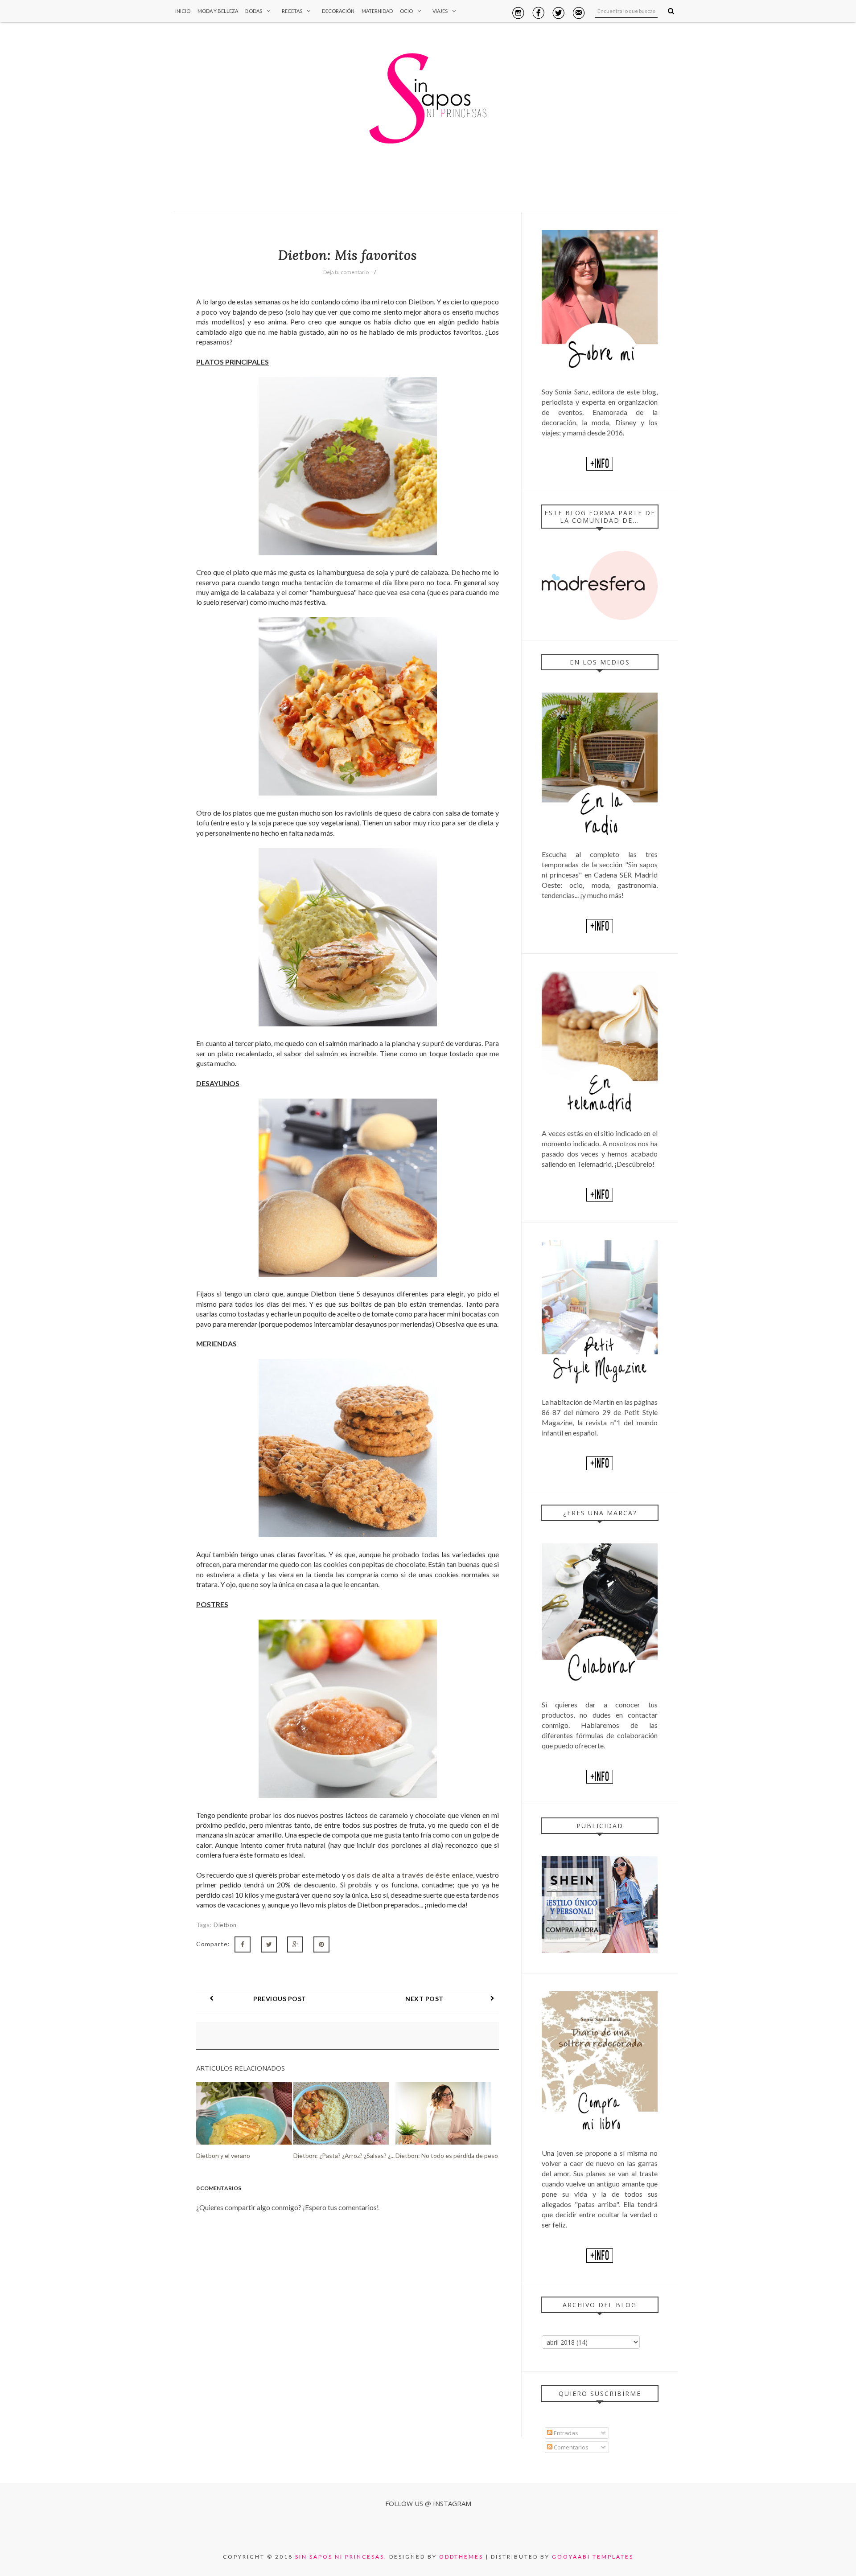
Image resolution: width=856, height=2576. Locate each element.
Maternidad (377, 11)
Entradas (565, 2433)
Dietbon (225, 1925)
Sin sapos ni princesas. (341, 2557)
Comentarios (570, 2447)
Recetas (292, 11)
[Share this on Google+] (295, 1944)
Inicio (183, 11)
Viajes (440, 11)
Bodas (254, 11)
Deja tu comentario (346, 272)
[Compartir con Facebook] (243, 1944)
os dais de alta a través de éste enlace (410, 1875)
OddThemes (461, 2557)
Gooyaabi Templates (593, 2557)
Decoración (338, 11)
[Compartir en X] (269, 1944)
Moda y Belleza (218, 11)
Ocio (406, 11)
